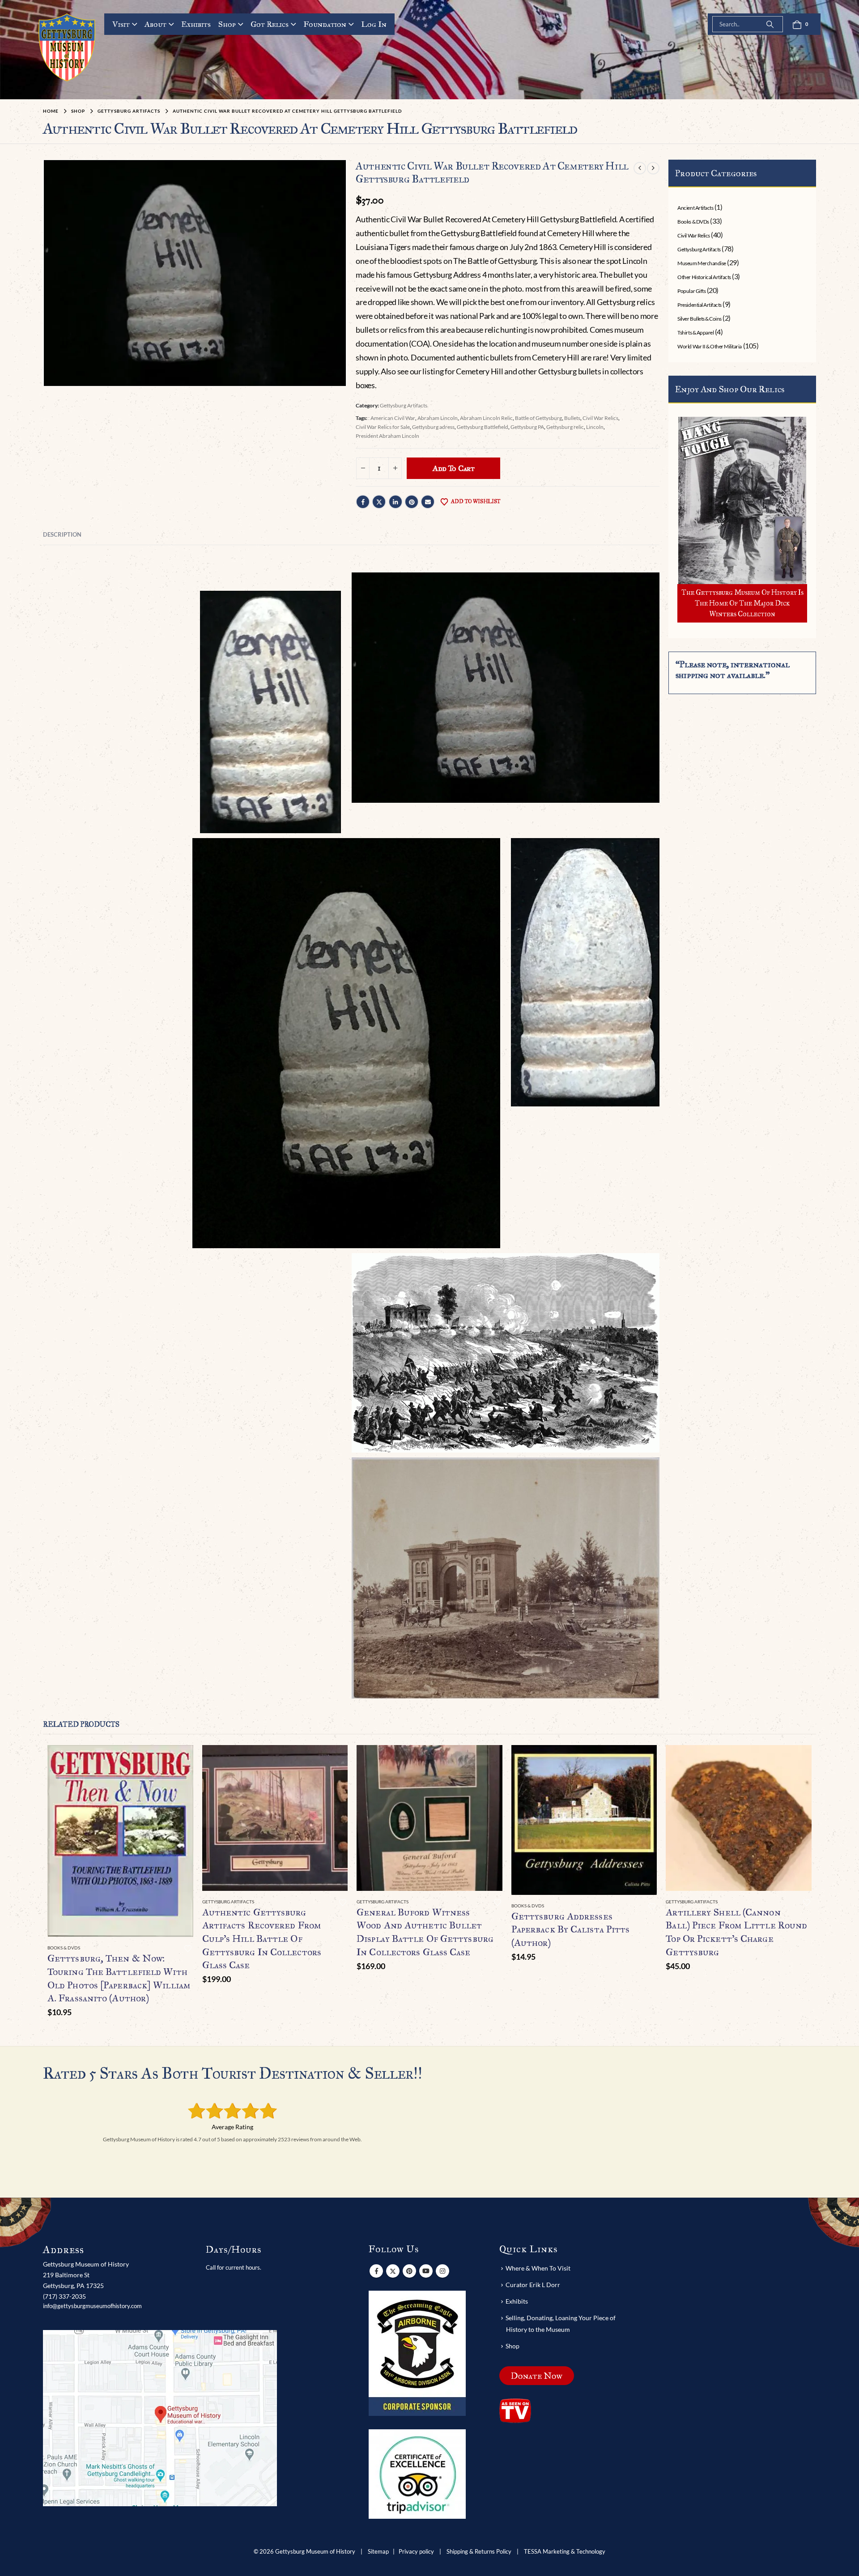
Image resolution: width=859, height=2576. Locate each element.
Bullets (572, 418)
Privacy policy (416, 2552)
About (155, 24)
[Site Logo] (67, 47)
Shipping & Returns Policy (479, 2552)
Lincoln (595, 427)
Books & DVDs (693, 222)
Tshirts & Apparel (695, 333)
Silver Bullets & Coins (699, 319)
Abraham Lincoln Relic (486, 418)
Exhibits (196, 24)
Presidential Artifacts (699, 305)
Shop (227, 24)
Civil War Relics (600, 418)
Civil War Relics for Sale (383, 427)
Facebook (363, 502)
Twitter (379, 502)
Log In (374, 24)
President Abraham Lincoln (387, 436)
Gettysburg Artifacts (404, 405)
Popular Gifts (691, 291)
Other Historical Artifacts (704, 277)
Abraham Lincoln (438, 418)
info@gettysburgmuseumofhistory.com (92, 2306)
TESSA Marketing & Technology (565, 2552)
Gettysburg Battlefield (483, 427)
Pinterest (412, 502)
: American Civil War (392, 418)
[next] (653, 168)
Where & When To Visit (538, 2268)
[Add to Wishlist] (188, 1948)
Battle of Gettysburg (538, 418)
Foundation (325, 24)
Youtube (426, 2271)
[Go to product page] (120, 1841)
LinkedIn (395, 502)
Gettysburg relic (565, 427)
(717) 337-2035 (64, 2296)
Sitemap (378, 2552)
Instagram (442, 2271)
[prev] (640, 168)
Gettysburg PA (527, 427)
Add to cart (454, 468)
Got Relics (270, 24)
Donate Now (537, 2376)
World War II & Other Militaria (710, 346)
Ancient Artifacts (695, 208)
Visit (121, 24)
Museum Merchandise (702, 263)
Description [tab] (62, 534)
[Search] (770, 24)
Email (428, 502)
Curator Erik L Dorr (533, 2285)
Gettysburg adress (433, 427)
